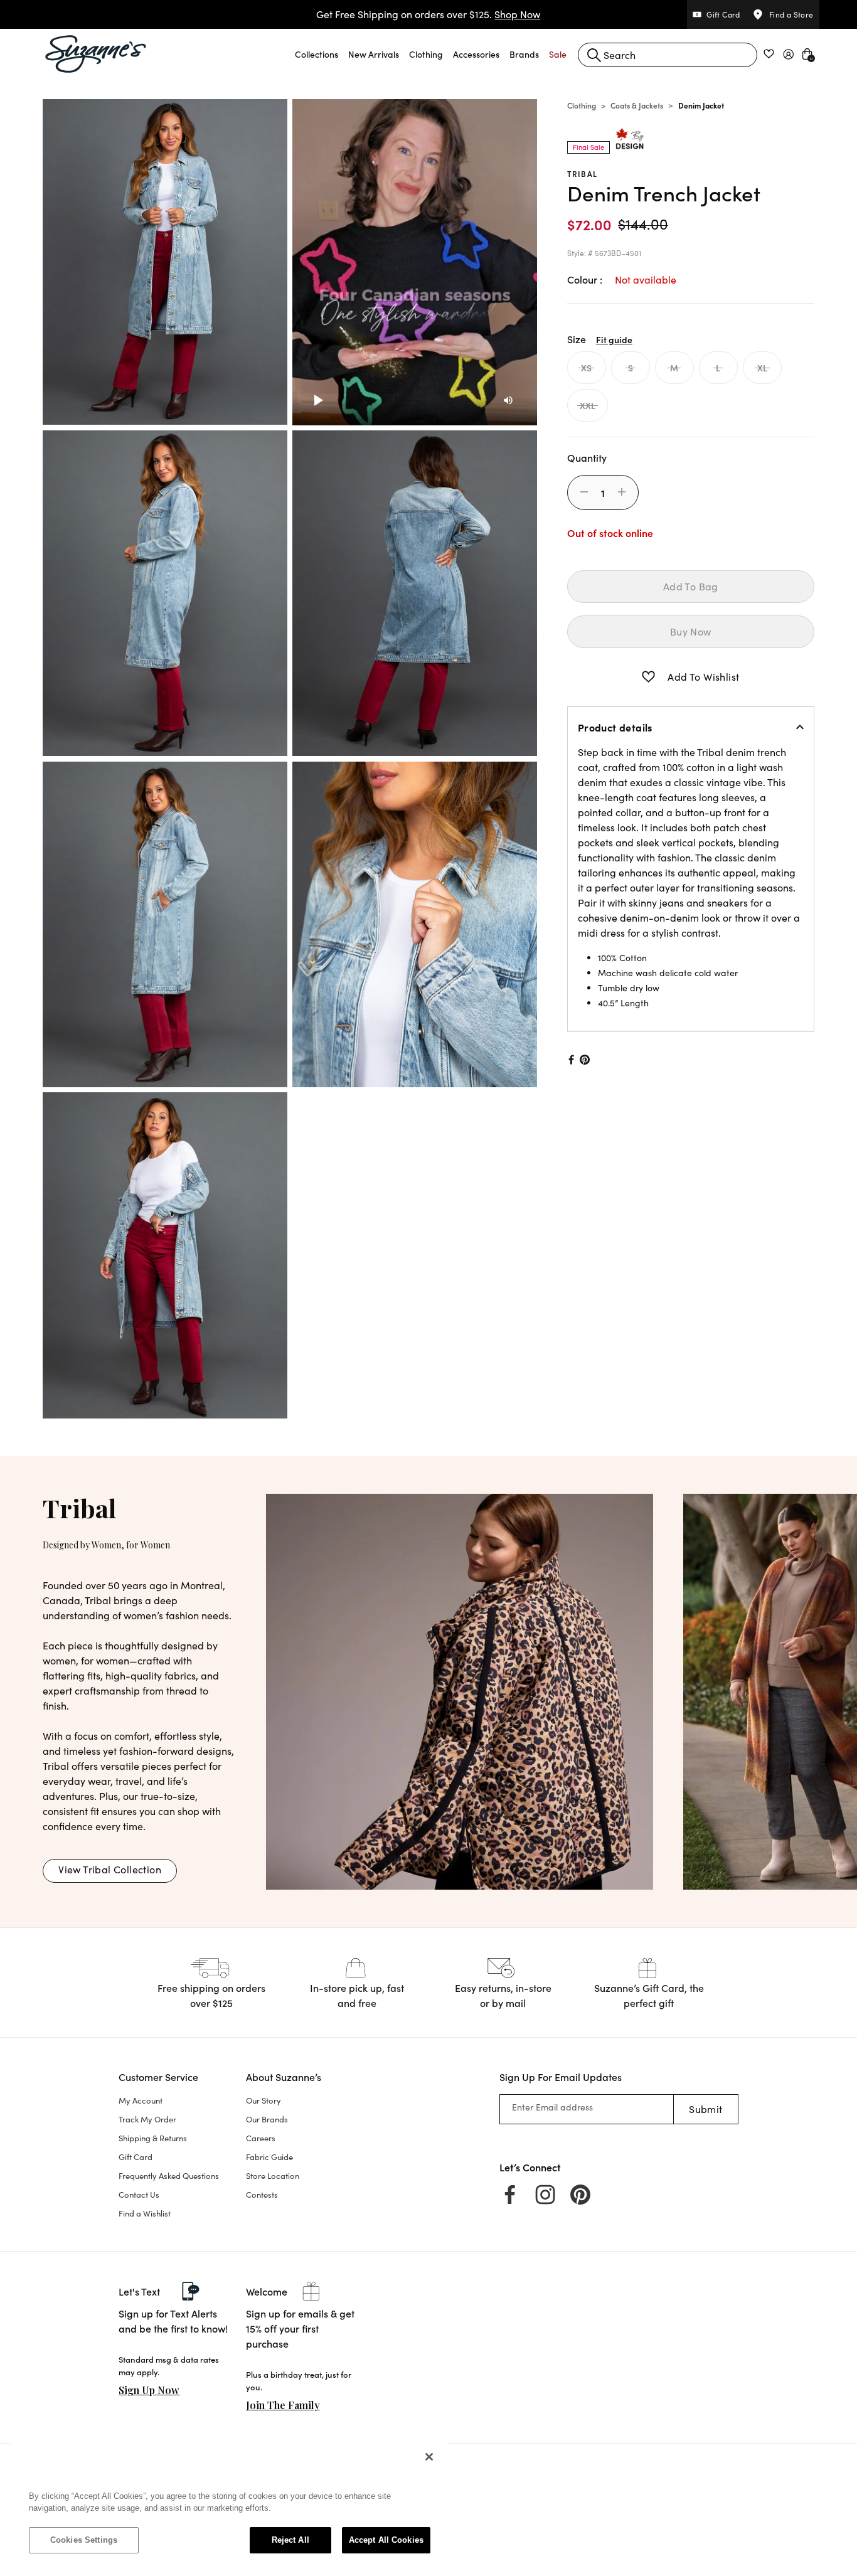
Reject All (290, 2540)
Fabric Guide (269, 2157)
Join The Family (283, 2405)
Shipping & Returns (153, 2138)
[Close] (429, 2457)
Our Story (263, 2100)
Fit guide (614, 339)
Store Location (273, 2176)
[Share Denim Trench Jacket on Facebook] (570, 1060)
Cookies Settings (84, 2540)
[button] (317, 54)
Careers (261, 2138)
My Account (141, 2100)
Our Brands (267, 2119)
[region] (230, 2504)
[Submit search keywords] (594, 55)
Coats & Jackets (637, 105)
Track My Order (147, 2119)
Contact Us (139, 2195)
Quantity (587, 457)
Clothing (582, 105)
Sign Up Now (149, 2390)
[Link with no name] (460, 1690)
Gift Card (136, 2157)
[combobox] (668, 55)
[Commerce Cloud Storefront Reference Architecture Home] (96, 54)
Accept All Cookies (386, 2540)
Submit (705, 2109)
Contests (262, 2195)
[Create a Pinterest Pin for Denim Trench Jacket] (585, 1060)
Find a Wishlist (145, 2213)
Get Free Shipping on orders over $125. (428, 14)
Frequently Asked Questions (169, 2176)
